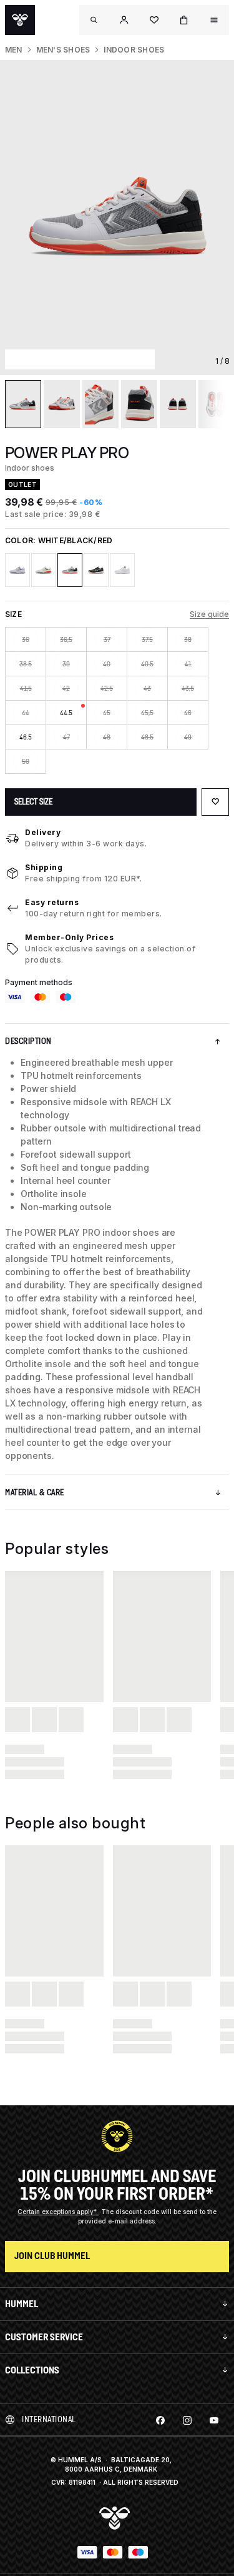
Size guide (209, 614)
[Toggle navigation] (94, 20)
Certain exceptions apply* (58, 2212)
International (49, 2419)
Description (28, 1041)
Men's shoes (63, 50)
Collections (32, 2370)
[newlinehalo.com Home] (20, 20)
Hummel (22, 2304)
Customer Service (44, 2337)
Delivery (43, 832)
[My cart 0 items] (184, 20)
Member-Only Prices (69, 937)
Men (14, 50)
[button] (124, 20)
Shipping (44, 867)
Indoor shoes (134, 50)
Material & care (35, 1492)
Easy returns (52, 902)
